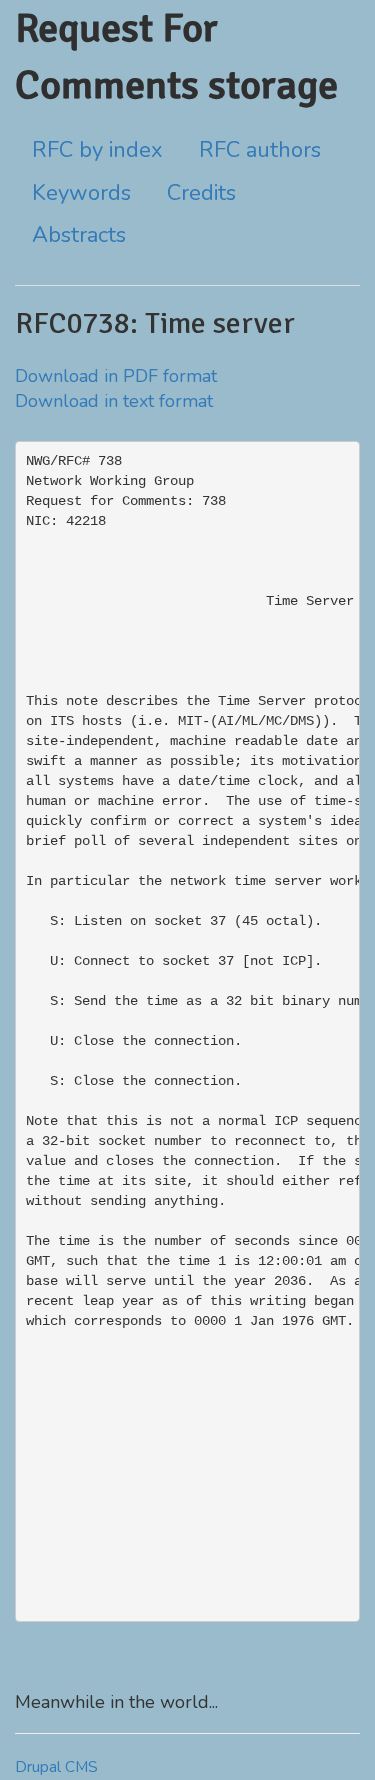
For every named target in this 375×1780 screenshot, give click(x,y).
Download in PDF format (116, 376)
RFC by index (97, 150)
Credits (201, 193)
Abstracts (79, 235)
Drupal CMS (56, 1767)
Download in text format (114, 401)
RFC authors (260, 150)
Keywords (81, 193)
